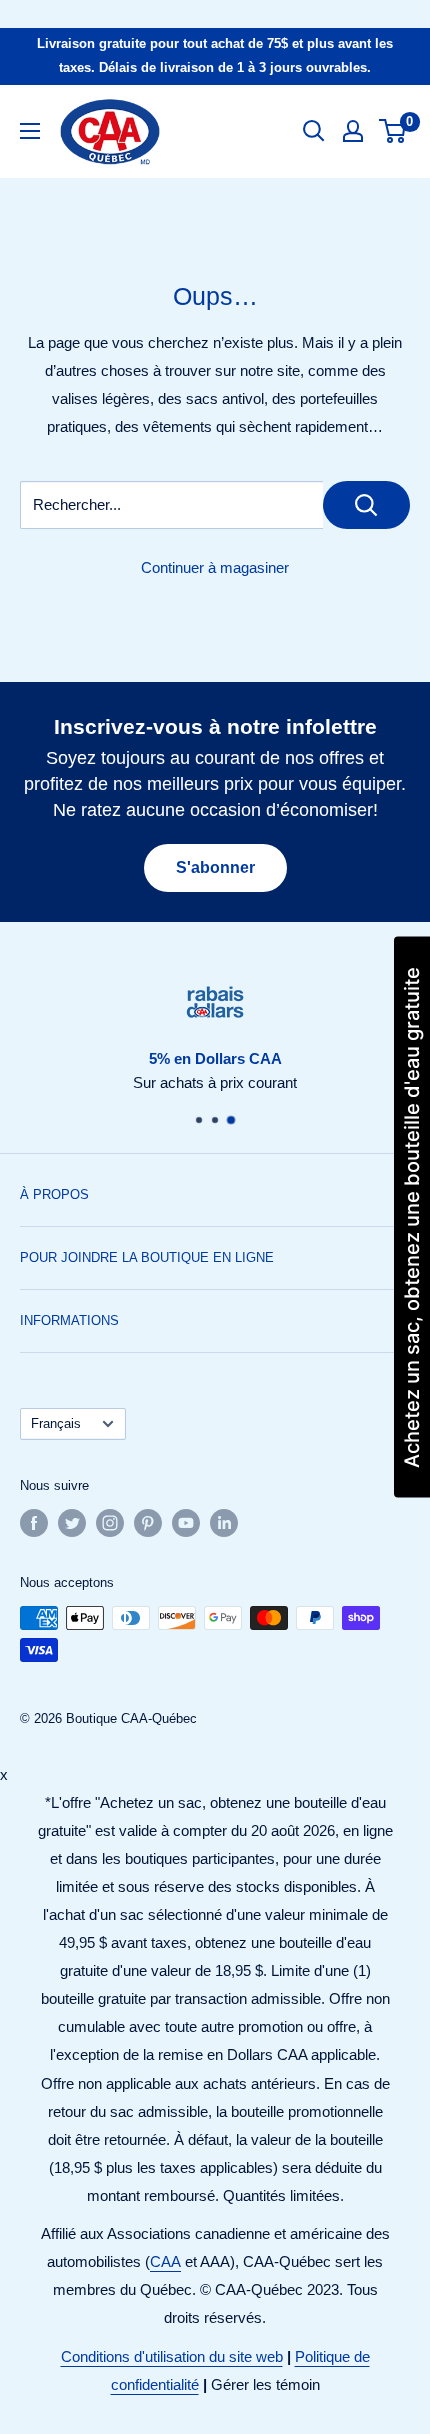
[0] (393, 131)
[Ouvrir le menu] (30, 131)
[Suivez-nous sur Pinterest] (148, 1523)
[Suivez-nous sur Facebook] (34, 1523)
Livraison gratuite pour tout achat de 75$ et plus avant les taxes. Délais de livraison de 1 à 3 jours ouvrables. (215, 55)
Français (56, 1423)
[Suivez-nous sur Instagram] (110, 1523)
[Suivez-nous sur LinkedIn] (224, 1523)
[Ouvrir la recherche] (314, 131)
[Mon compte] (353, 131)
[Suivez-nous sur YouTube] (186, 1523)
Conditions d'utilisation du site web (172, 2356)
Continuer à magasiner (215, 567)
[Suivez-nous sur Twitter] (72, 1523)
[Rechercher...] (366, 505)
